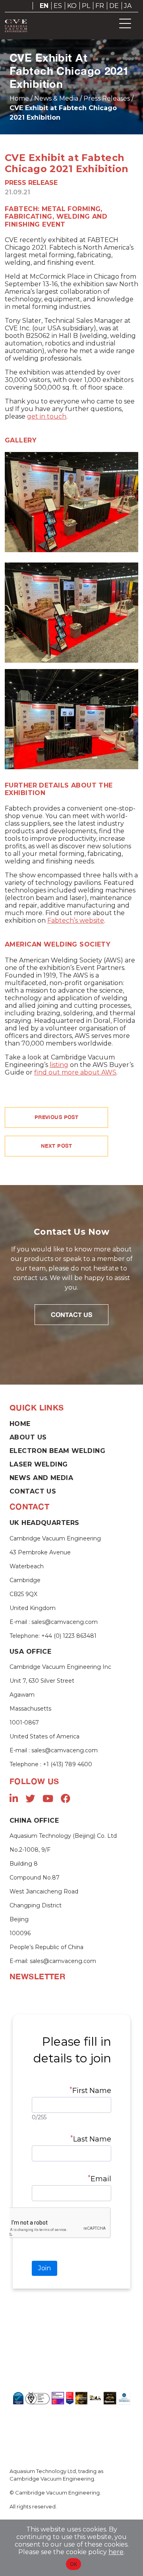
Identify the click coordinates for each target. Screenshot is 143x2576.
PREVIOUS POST (57, 1117)
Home (19, 98)
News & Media (56, 98)
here (116, 2552)
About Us (28, 1437)
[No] (133, 2548)
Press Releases (107, 98)
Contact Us (71, 1314)
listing (59, 1065)
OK (74, 2564)
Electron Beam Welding (57, 1451)
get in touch (47, 416)
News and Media (41, 1478)
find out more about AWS (75, 1072)
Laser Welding (39, 1464)
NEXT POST (56, 1146)
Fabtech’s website (76, 920)
